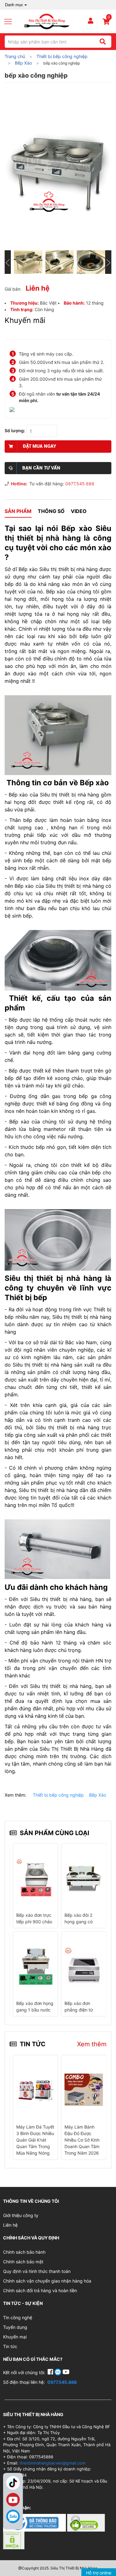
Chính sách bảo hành (24, 2252)
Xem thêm (92, 2044)
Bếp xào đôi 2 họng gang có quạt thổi (79, 1922)
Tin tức (10, 2346)
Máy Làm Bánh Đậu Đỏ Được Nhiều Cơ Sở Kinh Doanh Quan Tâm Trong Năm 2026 (82, 2140)
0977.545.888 (80, 484)
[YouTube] (66, 2372)
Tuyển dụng (15, 2327)
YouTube (13, 2500)
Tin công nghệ (18, 2317)
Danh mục (14, 5)
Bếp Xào (98, 1795)
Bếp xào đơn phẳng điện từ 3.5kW (79, 2010)
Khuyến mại (15, 2337)
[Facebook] (51, 2372)
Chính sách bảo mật (23, 2262)
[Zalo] (13, 2516)
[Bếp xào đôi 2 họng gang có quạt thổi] (84, 1878)
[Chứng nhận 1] (35, 2522)
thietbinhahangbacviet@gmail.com (52, 2463)
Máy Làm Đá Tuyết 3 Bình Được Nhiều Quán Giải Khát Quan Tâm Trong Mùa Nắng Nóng (35, 2140)
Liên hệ (10, 2225)
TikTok (13, 2483)
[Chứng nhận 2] (86, 2522)
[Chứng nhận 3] (14, 2540)
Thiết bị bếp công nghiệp (58, 1795)
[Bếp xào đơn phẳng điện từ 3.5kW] (84, 1966)
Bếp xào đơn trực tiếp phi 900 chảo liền (34, 1922)
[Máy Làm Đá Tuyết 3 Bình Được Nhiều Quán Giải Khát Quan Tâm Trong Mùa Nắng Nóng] (35, 2089)
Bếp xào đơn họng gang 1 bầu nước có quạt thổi (35, 2010)
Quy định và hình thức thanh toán (37, 2271)
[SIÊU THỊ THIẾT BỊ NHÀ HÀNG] (47, 21)
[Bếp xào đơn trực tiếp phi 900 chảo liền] (35, 1878)
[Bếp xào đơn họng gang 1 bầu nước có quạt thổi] (35, 1966)
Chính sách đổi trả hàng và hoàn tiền (40, 2290)
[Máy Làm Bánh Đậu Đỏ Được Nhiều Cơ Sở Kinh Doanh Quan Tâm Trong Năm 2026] (84, 2089)
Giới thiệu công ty (21, 2215)
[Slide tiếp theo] (108, 262)
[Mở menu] (11, 21)
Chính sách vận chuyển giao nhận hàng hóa (47, 2281)
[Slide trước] (8, 262)
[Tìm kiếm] (103, 42)
